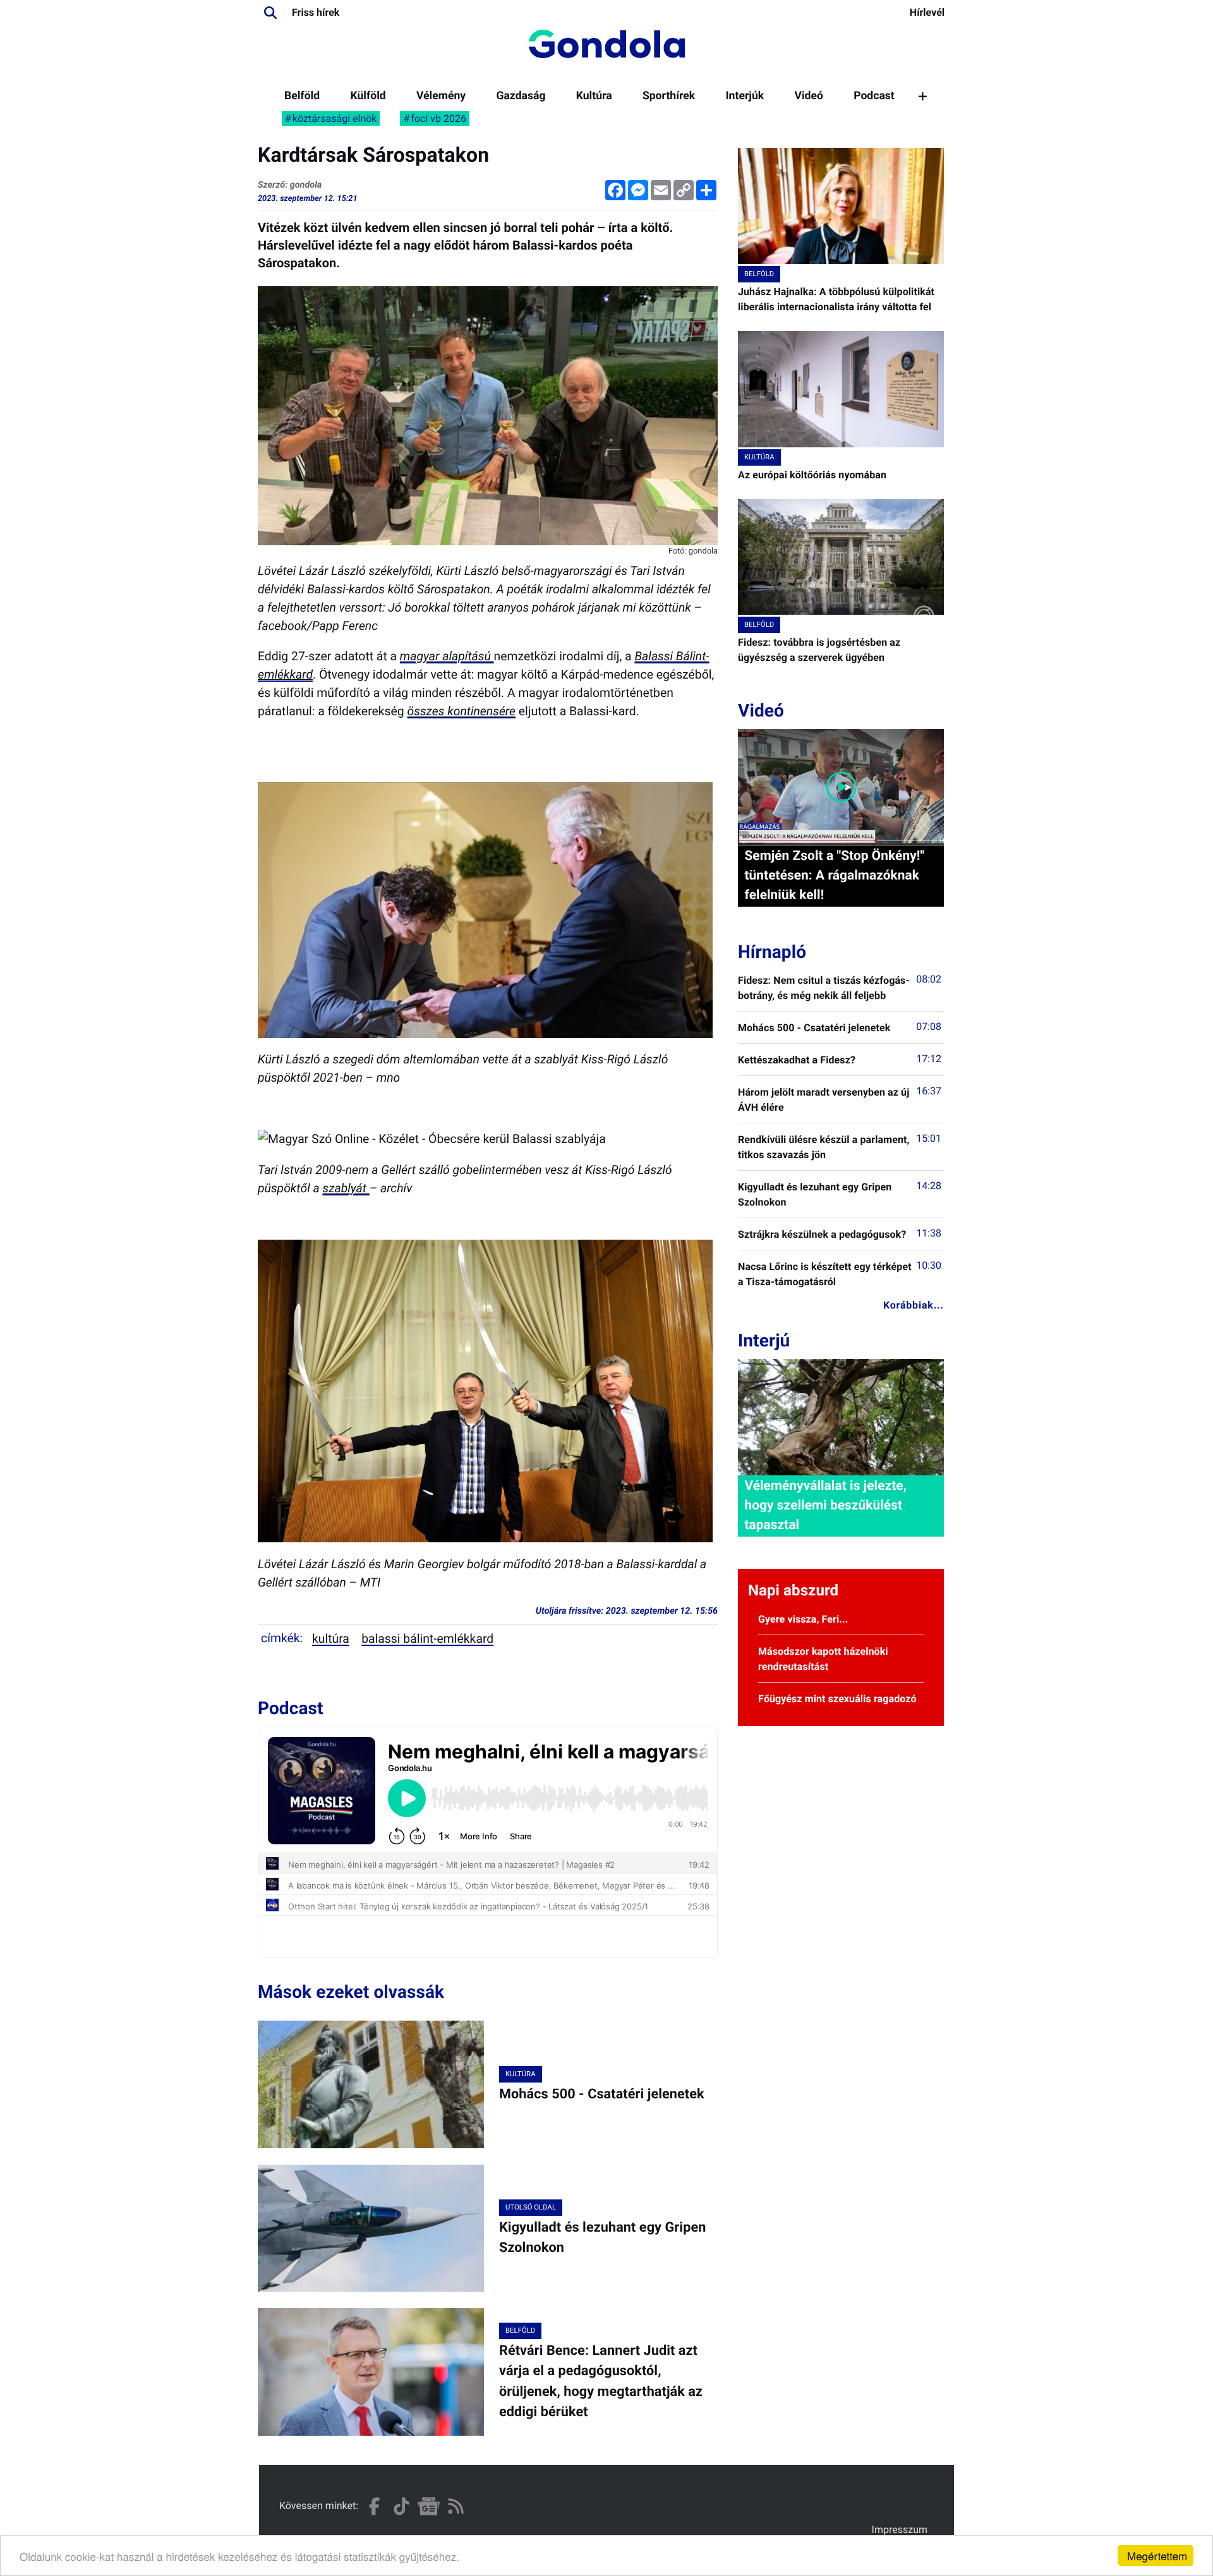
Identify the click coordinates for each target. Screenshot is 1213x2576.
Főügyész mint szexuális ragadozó (837, 1699)
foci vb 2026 (438, 118)
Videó (809, 96)
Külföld (368, 96)
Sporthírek (669, 96)
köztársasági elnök (335, 118)
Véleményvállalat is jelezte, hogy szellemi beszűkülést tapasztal (825, 1506)
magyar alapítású (447, 656)
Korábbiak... (914, 1305)
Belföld (302, 96)
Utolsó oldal (531, 2207)
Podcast (874, 96)
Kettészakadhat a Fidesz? (797, 1060)
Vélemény (441, 96)
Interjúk (745, 96)
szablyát (346, 1188)
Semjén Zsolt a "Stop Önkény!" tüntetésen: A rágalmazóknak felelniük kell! (834, 876)
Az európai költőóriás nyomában (812, 475)
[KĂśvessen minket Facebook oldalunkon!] (374, 2506)
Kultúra (594, 96)
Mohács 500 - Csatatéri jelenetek (602, 2094)
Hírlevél (927, 12)
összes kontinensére (462, 711)
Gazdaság (521, 96)
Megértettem (1157, 2555)
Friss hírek (316, 12)
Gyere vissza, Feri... (803, 1619)
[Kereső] (270, 13)
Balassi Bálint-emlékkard (427, 1639)
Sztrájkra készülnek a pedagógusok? (822, 1234)
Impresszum (900, 2530)
